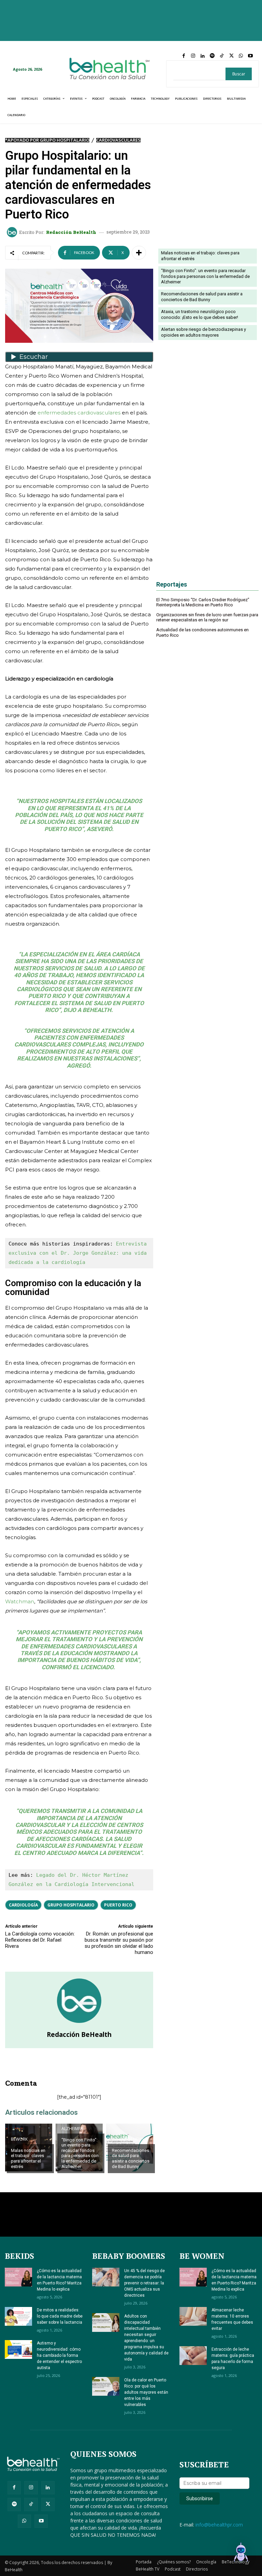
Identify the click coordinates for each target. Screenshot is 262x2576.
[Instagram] (193, 56)
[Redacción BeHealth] (13, 232)
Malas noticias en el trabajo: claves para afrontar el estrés (28, 2158)
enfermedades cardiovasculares (79, 413)
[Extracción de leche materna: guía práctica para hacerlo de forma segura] (193, 2356)
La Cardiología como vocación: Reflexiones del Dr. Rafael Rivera (40, 1940)
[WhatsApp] (241, 56)
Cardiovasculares (118, 140)
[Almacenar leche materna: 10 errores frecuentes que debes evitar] (193, 2316)
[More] (139, 253)
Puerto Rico (118, 1905)
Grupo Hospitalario (71, 1905)
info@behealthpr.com (219, 2525)
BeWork (19, 2139)
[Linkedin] (203, 56)
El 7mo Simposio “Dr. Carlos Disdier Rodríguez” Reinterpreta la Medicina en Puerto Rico (203, 602)
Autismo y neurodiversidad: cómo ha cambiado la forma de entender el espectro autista (59, 2355)
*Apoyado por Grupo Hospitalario (47, 140)
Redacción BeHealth (71, 232)
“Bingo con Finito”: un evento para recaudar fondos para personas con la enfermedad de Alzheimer (80, 2153)
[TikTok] (222, 56)
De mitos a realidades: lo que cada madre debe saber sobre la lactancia (60, 2316)
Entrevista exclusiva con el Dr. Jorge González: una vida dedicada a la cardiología (79, 1253)
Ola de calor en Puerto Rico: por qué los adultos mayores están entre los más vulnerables (146, 2392)
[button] (241, 2554)
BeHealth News (128, 2139)
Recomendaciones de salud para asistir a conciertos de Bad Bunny (131, 2158)
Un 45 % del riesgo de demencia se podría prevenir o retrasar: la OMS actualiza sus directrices (144, 2283)
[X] (231, 56)
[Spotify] (212, 56)
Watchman (20, 1601)
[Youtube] (250, 56)
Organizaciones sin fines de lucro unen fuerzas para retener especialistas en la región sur (207, 617)
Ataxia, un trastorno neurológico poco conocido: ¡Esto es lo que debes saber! (200, 314)
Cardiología (23, 1905)
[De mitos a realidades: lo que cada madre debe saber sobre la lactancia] (18, 2316)
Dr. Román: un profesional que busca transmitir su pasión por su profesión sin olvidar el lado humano (119, 1943)
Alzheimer (72, 2129)
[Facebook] (184, 56)
